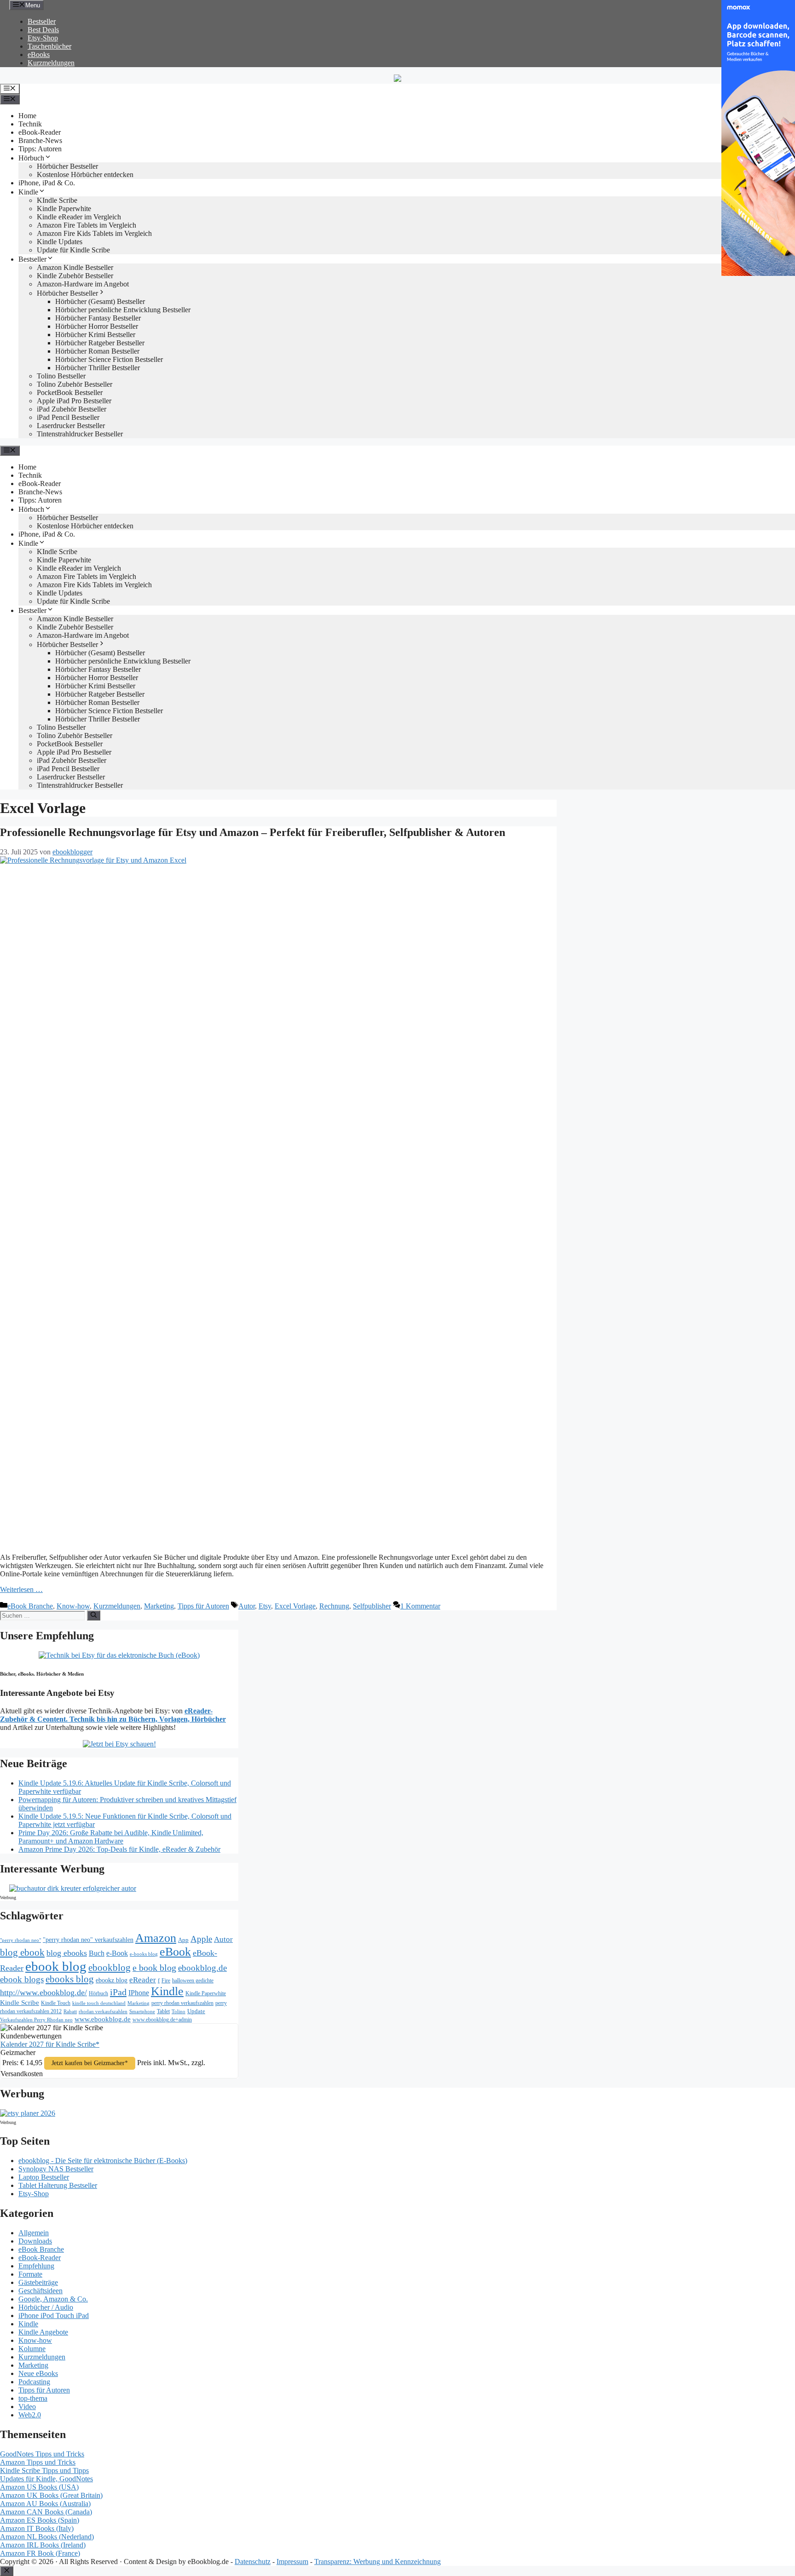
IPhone (139, 1993)
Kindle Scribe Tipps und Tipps (44, 2470)
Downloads (35, 2241)
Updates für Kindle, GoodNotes (46, 2479)
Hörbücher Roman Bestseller (97, 351)
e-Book (117, 1953)
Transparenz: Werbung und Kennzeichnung (377, 2562)
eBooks (39, 54)
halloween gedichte (193, 1981)
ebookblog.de (202, 1968)
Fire (166, 1981)
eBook (175, 1952)
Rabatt (70, 2012)
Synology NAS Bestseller (56, 2169)
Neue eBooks (38, 2373)
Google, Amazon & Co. (53, 2299)
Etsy (265, 1606)
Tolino (179, 2011)
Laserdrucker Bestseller (71, 426)
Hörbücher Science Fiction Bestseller (109, 359)
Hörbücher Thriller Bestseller (98, 368)
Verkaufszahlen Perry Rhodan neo (36, 2020)
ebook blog (56, 1966)
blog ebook (22, 1952)
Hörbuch (31, 158)
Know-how (73, 1606)
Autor (247, 1606)
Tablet (163, 2011)
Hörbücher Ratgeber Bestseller (100, 343)
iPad (118, 1992)
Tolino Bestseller (61, 376)
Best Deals (43, 30)
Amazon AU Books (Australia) (45, 2504)
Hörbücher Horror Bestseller (97, 326)
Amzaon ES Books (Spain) (40, 2520)
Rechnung (334, 1606)
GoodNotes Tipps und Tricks (42, 2454)
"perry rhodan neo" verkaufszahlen (88, 1940)
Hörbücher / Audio (46, 2307)
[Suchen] (94, 1615)
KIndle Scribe (57, 200)
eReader (143, 1980)
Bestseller (42, 21)
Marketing (159, 1606)
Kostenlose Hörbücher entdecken (85, 175)
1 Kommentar (420, 1606)
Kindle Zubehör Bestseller (75, 276)
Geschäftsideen (40, 2291)
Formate (30, 2274)
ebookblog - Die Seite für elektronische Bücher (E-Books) (103, 2161)
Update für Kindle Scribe (73, 250)
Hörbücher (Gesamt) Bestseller (100, 301)
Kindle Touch (56, 2003)
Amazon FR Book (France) (40, 2553)
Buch (97, 1953)
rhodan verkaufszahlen (103, 2011)
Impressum (292, 2562)
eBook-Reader (40, 132)
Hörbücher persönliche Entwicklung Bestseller (123, 310)
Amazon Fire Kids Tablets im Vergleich (94, 233)
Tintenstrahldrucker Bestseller (80, 434)
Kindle (28, 192)
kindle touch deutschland (99, 2003)
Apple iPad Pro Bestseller (74, 401)
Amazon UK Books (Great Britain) (51, 2495)
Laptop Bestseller (44, 2177)
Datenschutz (253, 2562)
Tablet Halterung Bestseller (58, 2185)
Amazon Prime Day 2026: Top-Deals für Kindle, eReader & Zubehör (119, 1849)
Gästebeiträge (38, 2282)
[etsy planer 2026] (28, 2113)
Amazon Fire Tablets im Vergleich (86, 225)
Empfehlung (36, 2266)
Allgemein (34, 2233)
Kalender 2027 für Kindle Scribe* (50, 2044)
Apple (201, 1939)
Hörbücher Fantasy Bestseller (98, 318)
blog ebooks (67, 1953)
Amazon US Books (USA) (39, 2487)
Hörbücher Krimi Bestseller (95, 335)
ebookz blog (112, 1980)
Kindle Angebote (43, 2332)
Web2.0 (30, 2415)
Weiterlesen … (21, 1589)
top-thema (33, 2398)
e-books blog (144, 1954)
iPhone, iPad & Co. (47, 183)
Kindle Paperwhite (64, 209)
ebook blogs (22, 1979)
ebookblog (109, 1968)
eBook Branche (30, 1606)
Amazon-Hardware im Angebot (83, 284)
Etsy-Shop (43, 38)
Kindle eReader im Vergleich (79, 217)
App (183, 1940)
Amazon (156, 1938)
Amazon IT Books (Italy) (37, 2528)
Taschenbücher (49, 46)
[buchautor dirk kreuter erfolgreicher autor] (73, 1888)
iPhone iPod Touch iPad (54, 2316)
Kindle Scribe (20, 2003)
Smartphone (142, 2011)
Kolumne (32, 2349)
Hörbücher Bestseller (67, 166)
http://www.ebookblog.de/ (43, 1992)
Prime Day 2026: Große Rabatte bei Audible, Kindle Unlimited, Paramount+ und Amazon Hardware (111, 1837)
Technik (30, 124)
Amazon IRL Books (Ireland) (43, 2545)
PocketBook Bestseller (70, 392)
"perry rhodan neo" (20, 1940)
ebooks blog (70, 1979)
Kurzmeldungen (51, 63)
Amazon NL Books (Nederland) (47, 2537)
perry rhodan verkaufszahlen (182, 2003)
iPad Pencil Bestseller (68, 417)
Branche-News (40, 140)
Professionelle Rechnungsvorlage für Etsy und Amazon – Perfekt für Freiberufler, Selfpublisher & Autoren (253, 832)
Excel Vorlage (295, 1606)
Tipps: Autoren (40, 149)
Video (27, 2407)
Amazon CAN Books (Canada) (46, 2512)
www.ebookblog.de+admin (162, 2020)
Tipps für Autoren (203, 1606)
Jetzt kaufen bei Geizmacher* (90, 2063)
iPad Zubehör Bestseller (72, 409)
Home (27, 116)
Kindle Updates (60, 242)
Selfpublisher (372, 1606)
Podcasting (34, 2382)
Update (196, 2011)
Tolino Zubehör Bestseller (75, 384)
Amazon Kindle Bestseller (75, 267)
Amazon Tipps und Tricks (38, 2462)
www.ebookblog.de (103, 2019)
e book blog (154, 1968)
